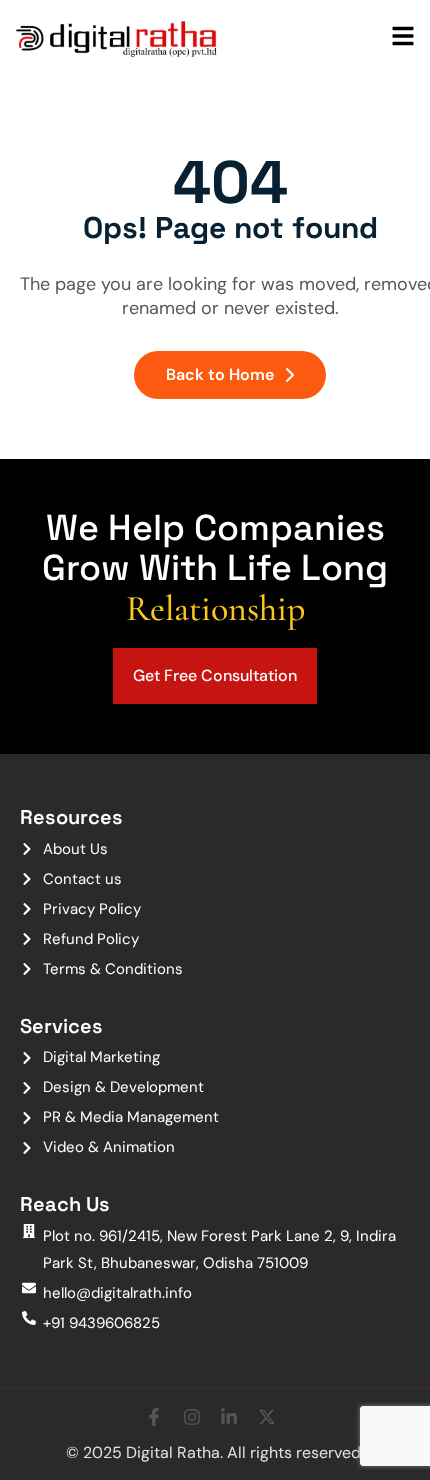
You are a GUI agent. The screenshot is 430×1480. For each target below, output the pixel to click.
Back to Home (220, 374)
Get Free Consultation (215, 675)
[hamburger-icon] (403, 38)
